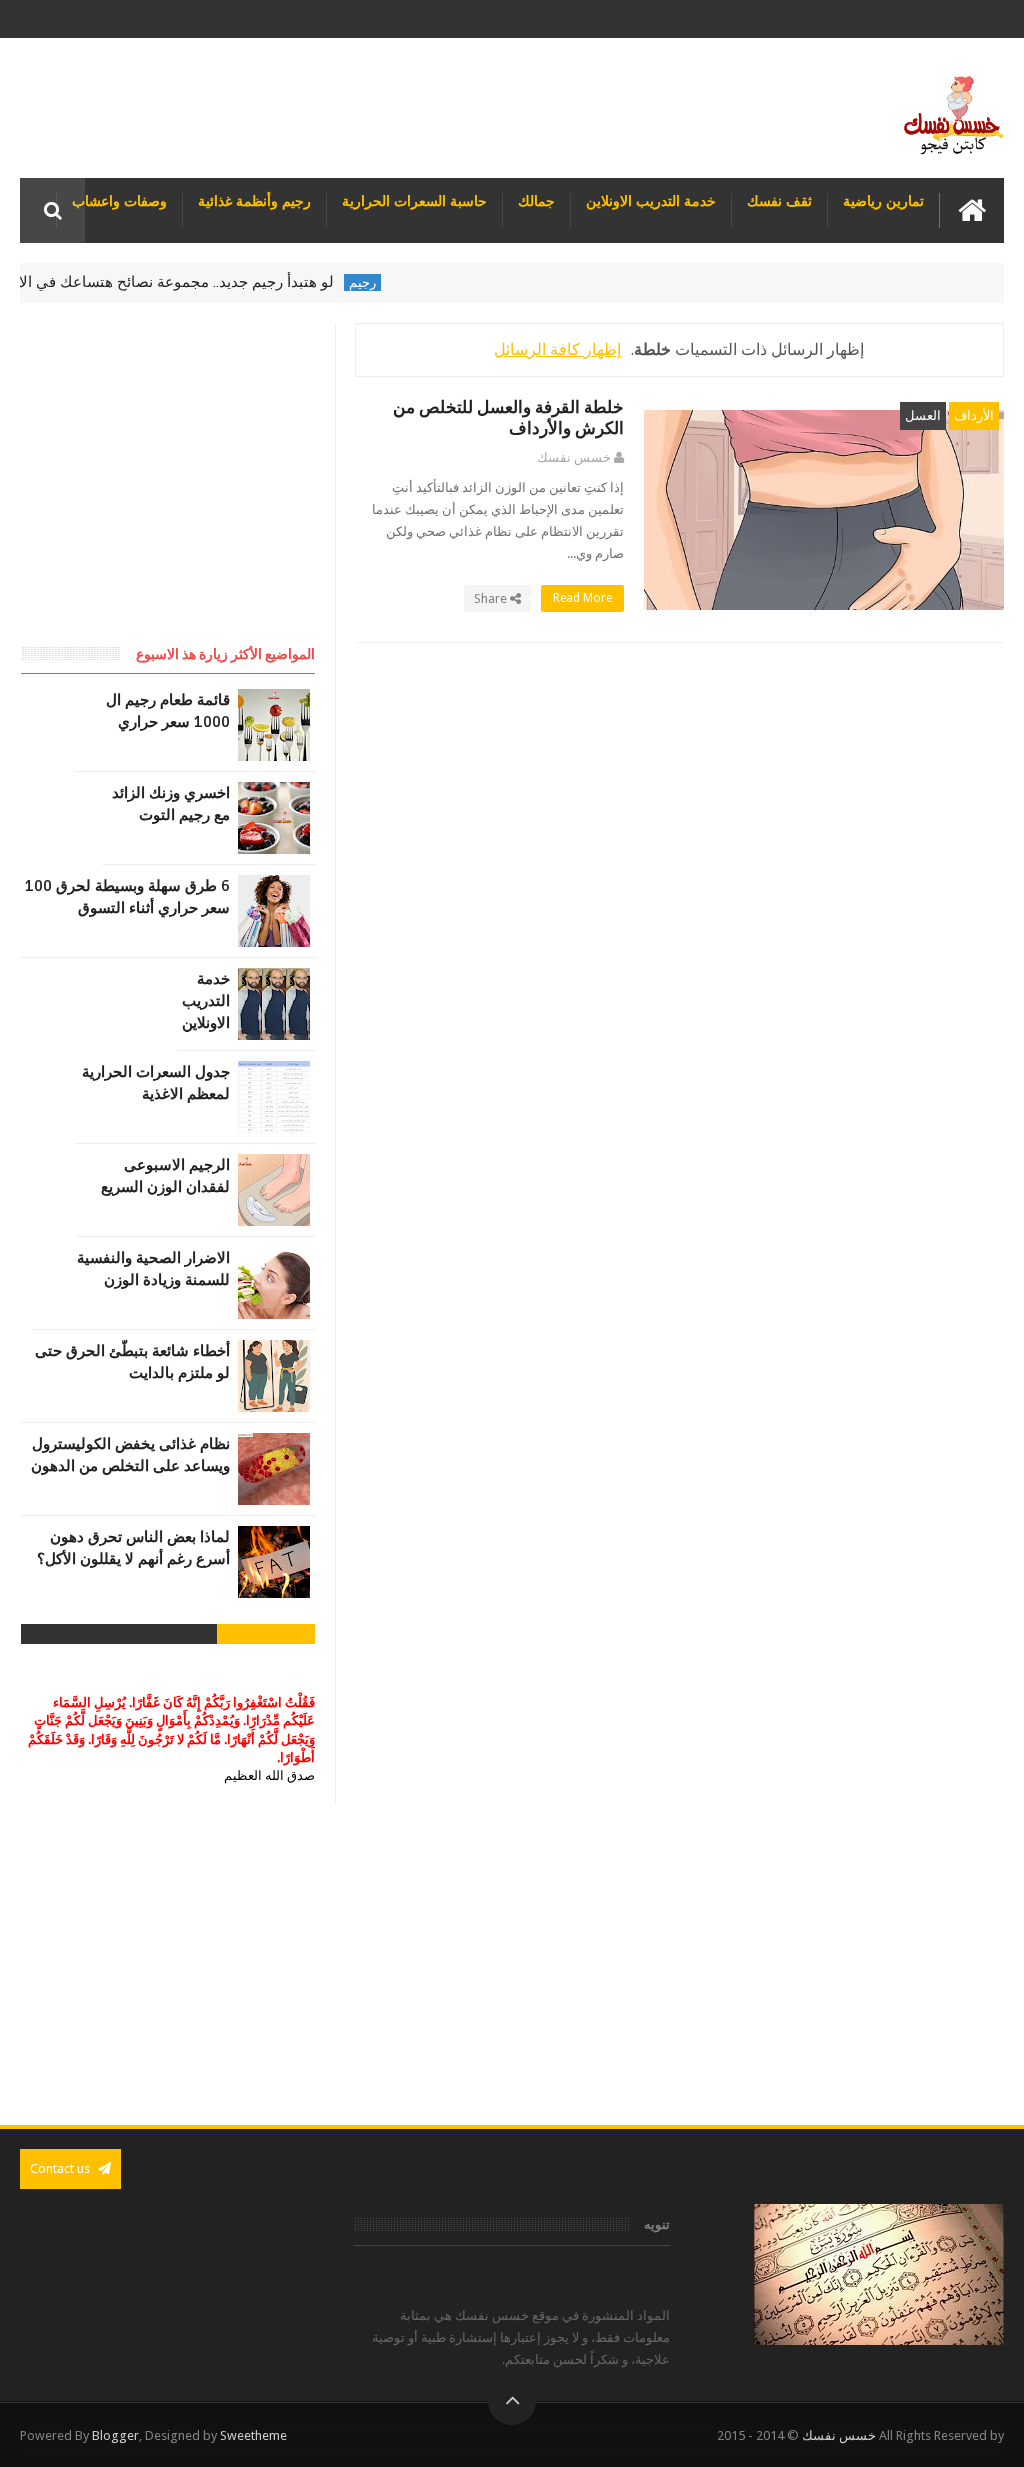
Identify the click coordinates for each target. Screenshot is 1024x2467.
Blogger (115, 2435)
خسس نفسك (839, 2435)
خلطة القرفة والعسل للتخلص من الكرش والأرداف (508, 418)
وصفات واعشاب (119, 201)
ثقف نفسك (779, 201)
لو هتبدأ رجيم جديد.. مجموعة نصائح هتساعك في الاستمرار (183, 282)
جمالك (536, 201)
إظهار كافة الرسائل (557, 349)
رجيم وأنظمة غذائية (254, 201)
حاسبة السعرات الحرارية (414, 201)
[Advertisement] (512, 1965)
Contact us (61, 2168)
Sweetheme (253, 2435)
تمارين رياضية (883, 201)
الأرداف (974, 415)
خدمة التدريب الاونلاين (651, 201)
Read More (581, 598)
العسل (923, 415)
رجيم (392, 282)
